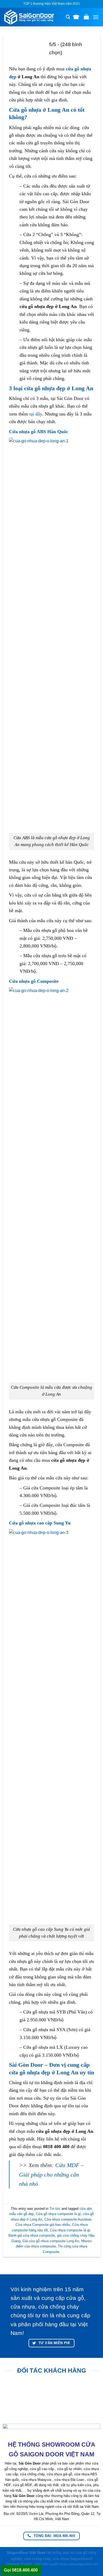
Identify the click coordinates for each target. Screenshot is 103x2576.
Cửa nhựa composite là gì (70, 2230)
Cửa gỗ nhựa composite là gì (58, 2214)
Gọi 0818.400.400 (21, 2570)
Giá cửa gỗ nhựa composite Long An (51, 2241)
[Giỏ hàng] (86, 17)
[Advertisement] (51, 2525)
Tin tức (55, 2209)
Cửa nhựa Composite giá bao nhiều (43, 2225)
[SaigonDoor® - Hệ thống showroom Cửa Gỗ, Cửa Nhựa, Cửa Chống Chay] (33, 17)
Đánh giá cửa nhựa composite (32, 2235)
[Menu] (96, 17)
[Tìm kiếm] (68, 17)
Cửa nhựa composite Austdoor (68, 2219)
